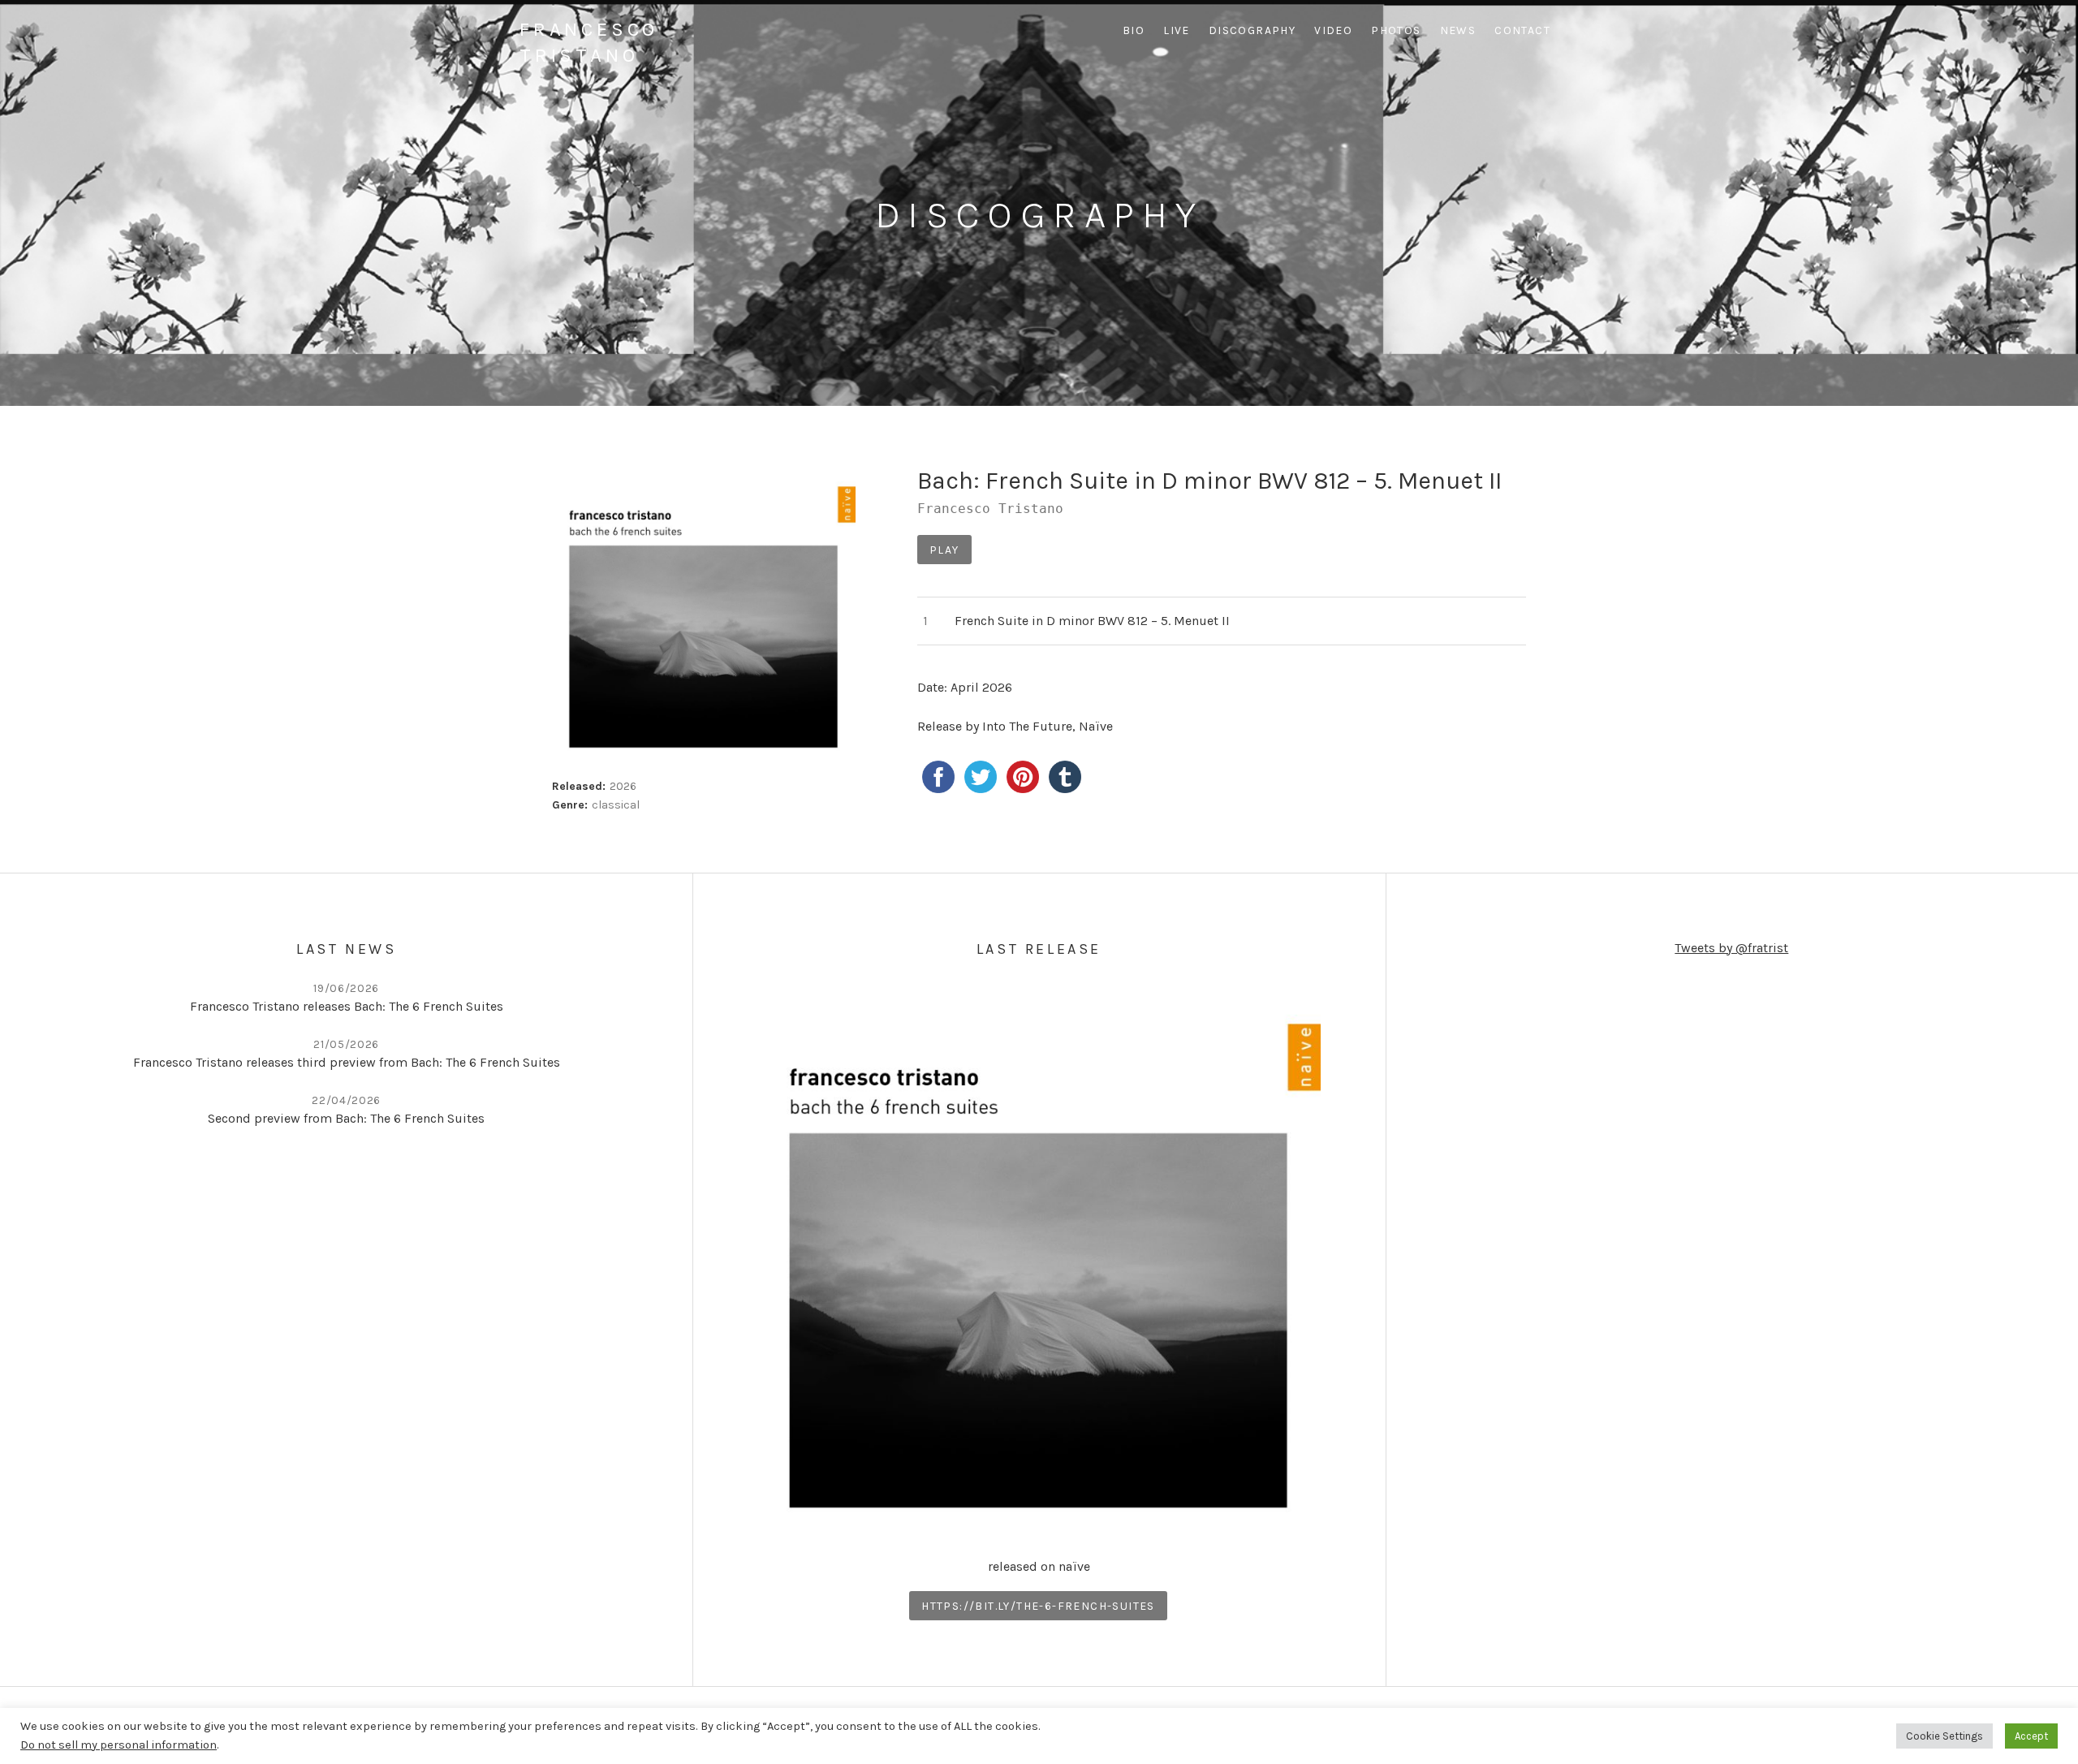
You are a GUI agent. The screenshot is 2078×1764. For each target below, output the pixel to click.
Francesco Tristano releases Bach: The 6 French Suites (347, 1006)
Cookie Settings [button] (1944, 1736)
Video (1333, 30)
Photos (1396, 30)
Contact (1522, 30)
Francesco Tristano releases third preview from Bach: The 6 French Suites (347, 1062)
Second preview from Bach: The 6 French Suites (346, 1118)
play (944, 550)
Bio (1134, 30)
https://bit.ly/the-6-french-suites (1038, 1606)
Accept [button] (2031, 1736)
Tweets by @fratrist (1731, 948)
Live (1177, 30)
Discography (1252, 30)
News (1458, 30)
